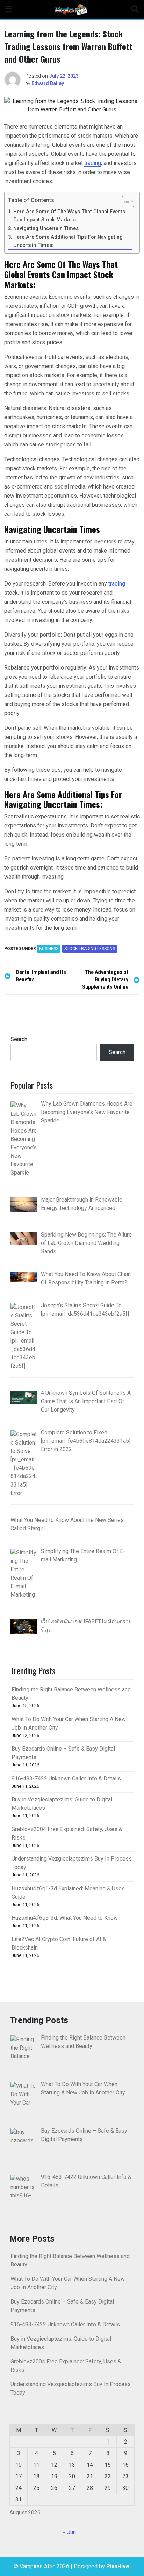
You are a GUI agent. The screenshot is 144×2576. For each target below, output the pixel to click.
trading (93, 163)
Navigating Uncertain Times (46, 228)
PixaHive (118, 2566)
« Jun (69, 2532)
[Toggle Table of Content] (125, 201)
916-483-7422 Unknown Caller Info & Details (66, 1778)
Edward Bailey (48, 83)
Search (19, 1039)
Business (49, 949)
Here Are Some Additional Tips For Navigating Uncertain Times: (68, 241)
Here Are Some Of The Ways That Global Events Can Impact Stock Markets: (69, 216)
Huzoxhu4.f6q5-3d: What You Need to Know (65, 1918)
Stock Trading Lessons (90, 949)
